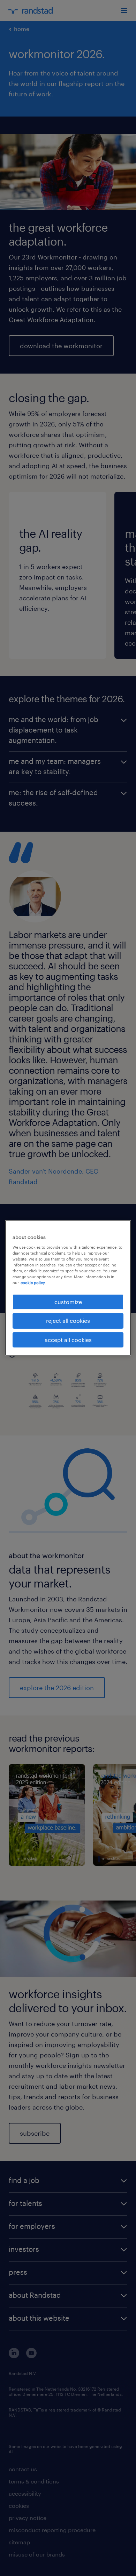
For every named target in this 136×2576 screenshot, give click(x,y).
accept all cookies (68, 1340)
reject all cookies (68, 1321)
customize (68, 1302)
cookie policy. (33, 1283)
